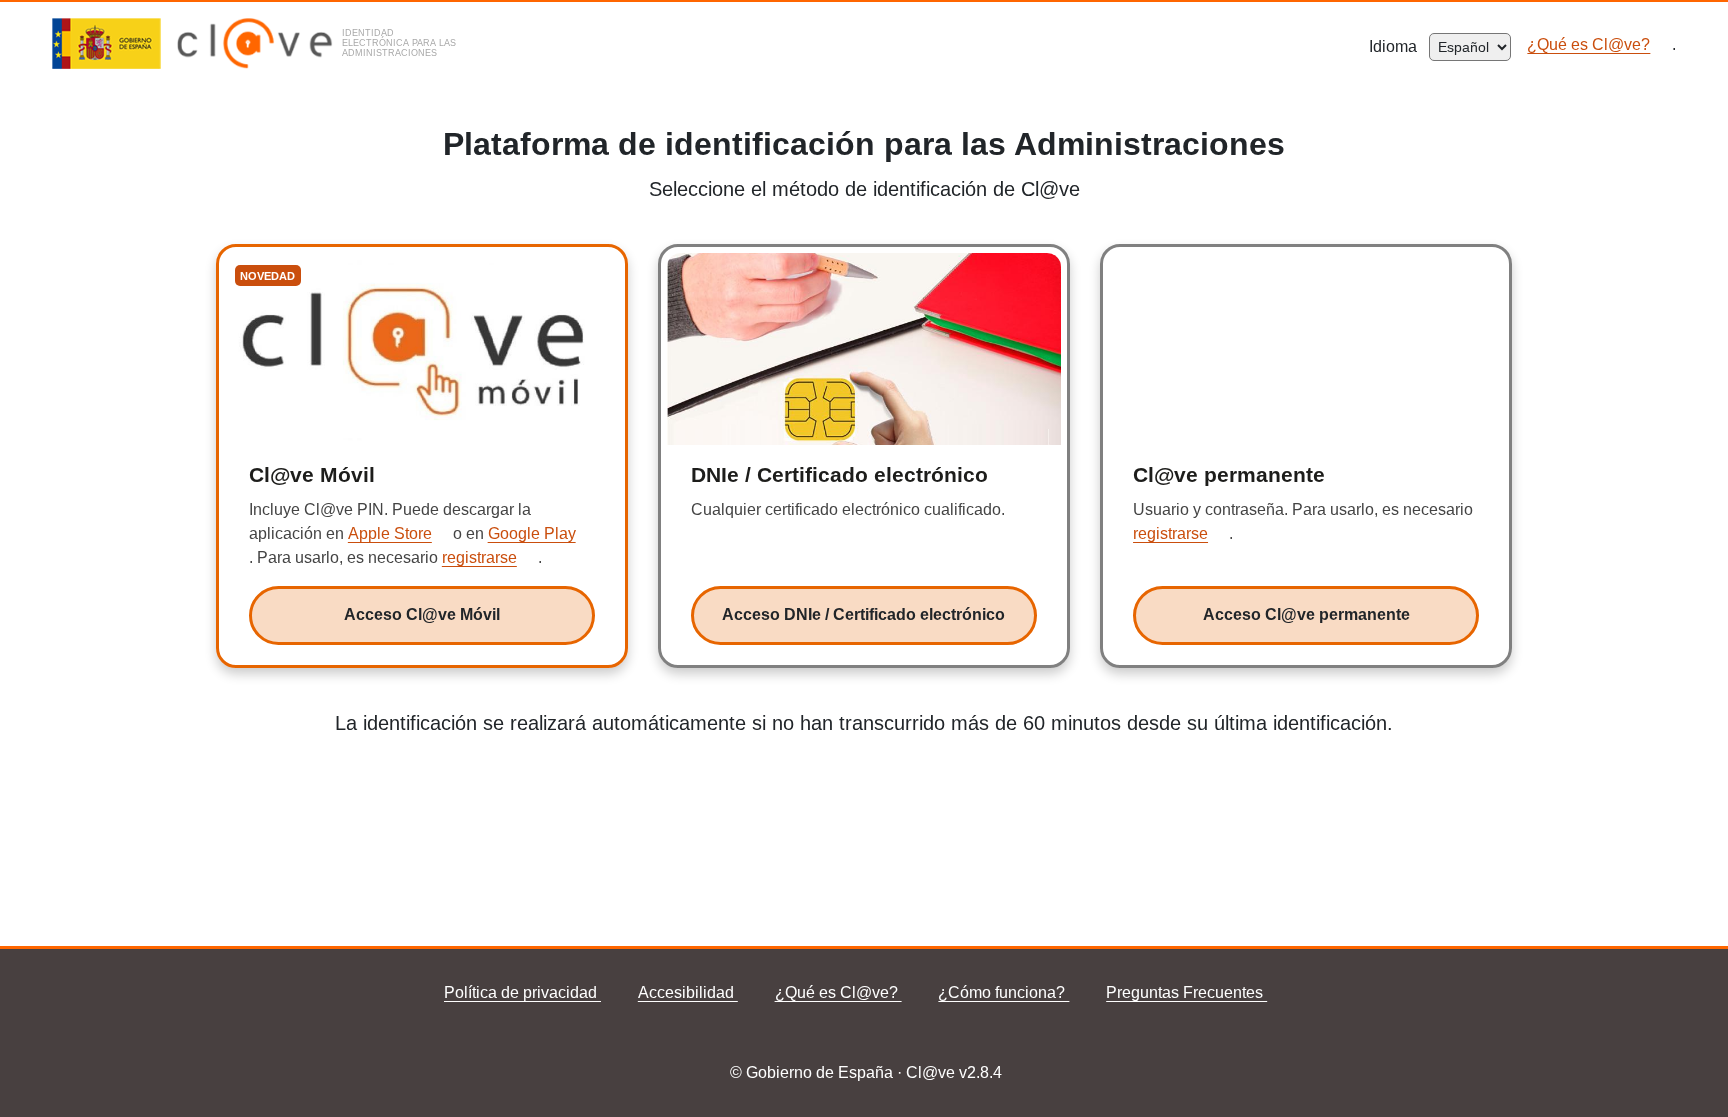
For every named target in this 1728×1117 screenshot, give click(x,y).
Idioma (1399, 46)
